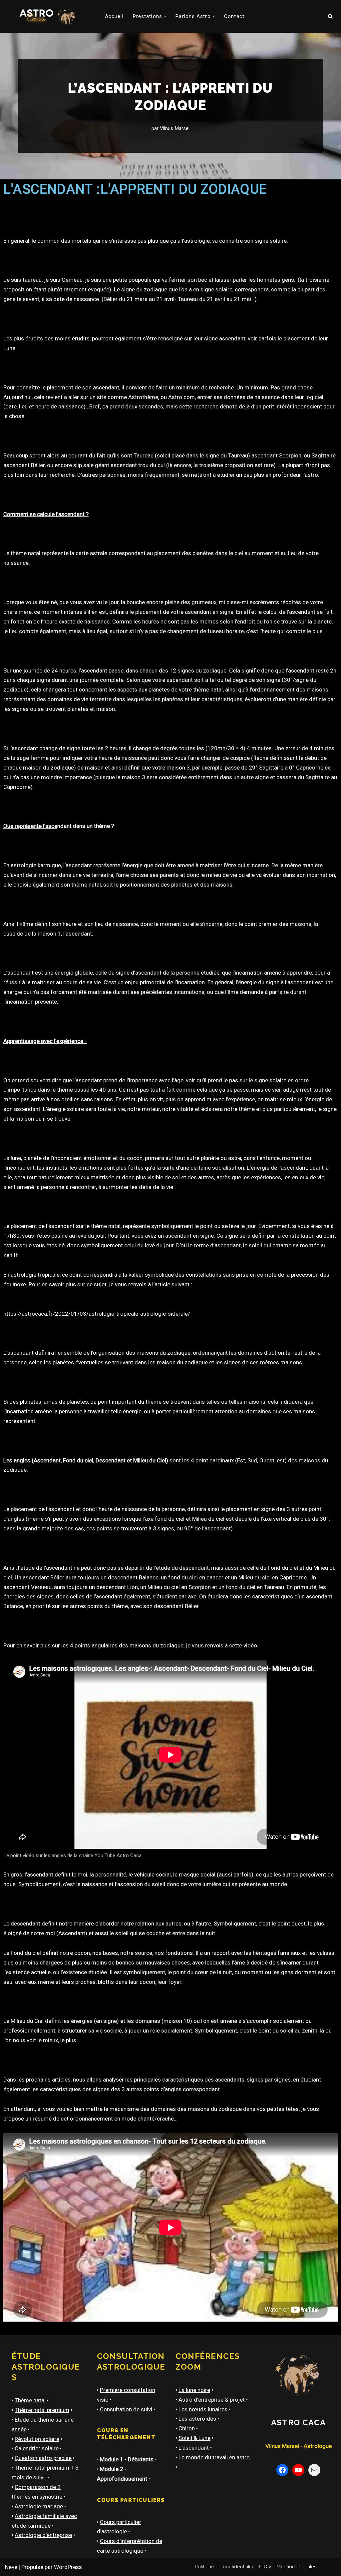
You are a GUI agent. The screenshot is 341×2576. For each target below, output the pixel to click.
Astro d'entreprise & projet (212, 2400)
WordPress (68, 2567)
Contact (234, 16)
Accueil (114, 16)
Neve (11, 2567)
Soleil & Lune (194, 2438)
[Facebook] (282, 2470)
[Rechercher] (330, 16)
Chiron (187, 2428)
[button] (165, 16)
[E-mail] (314, 2470)
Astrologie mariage (39, 2506)
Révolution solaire (37, 2439)
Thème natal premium (42, 2410)
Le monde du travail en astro (214, 2457)
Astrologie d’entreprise (43, 2535)
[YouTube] (298, 2470)
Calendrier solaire (37, 2448)
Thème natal (30, 2400)
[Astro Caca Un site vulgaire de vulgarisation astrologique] (46, 16)
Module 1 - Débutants (127, 2459)
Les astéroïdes (197, 2419)
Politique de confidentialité (225, 2567)
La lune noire (194, 2390)
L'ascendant (194, 2448)
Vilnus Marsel (175, 128)
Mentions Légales (297, 2567)
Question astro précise (43, 2458)
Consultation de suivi (126, 2409)
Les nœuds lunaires (203, 2409)
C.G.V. (266, 2567)
